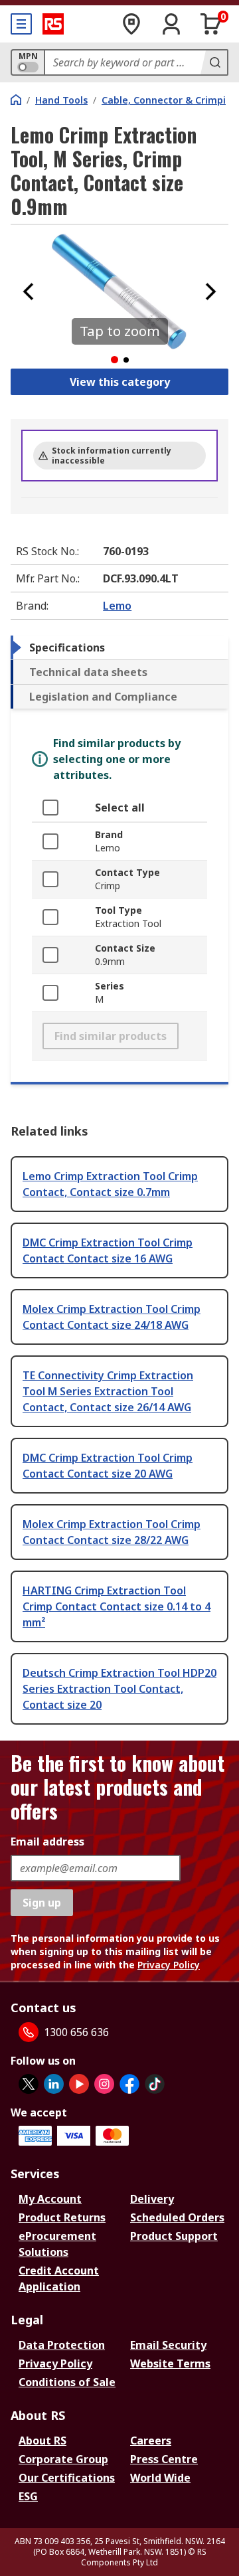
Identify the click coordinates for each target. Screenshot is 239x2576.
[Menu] (21, 24)
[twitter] (29, 2084)
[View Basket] (211, 24)
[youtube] (79, 2084)
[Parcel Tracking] (131, 24)
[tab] (119, 647)
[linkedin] (54, 2084)
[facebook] (129, 2084)
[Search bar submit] (214, 62)
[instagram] (104, 2084)
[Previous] (29, 292)
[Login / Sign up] (171, 24)
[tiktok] (155, 2084)
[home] (16, 100)
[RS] (53, 24)
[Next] (210, 292)
